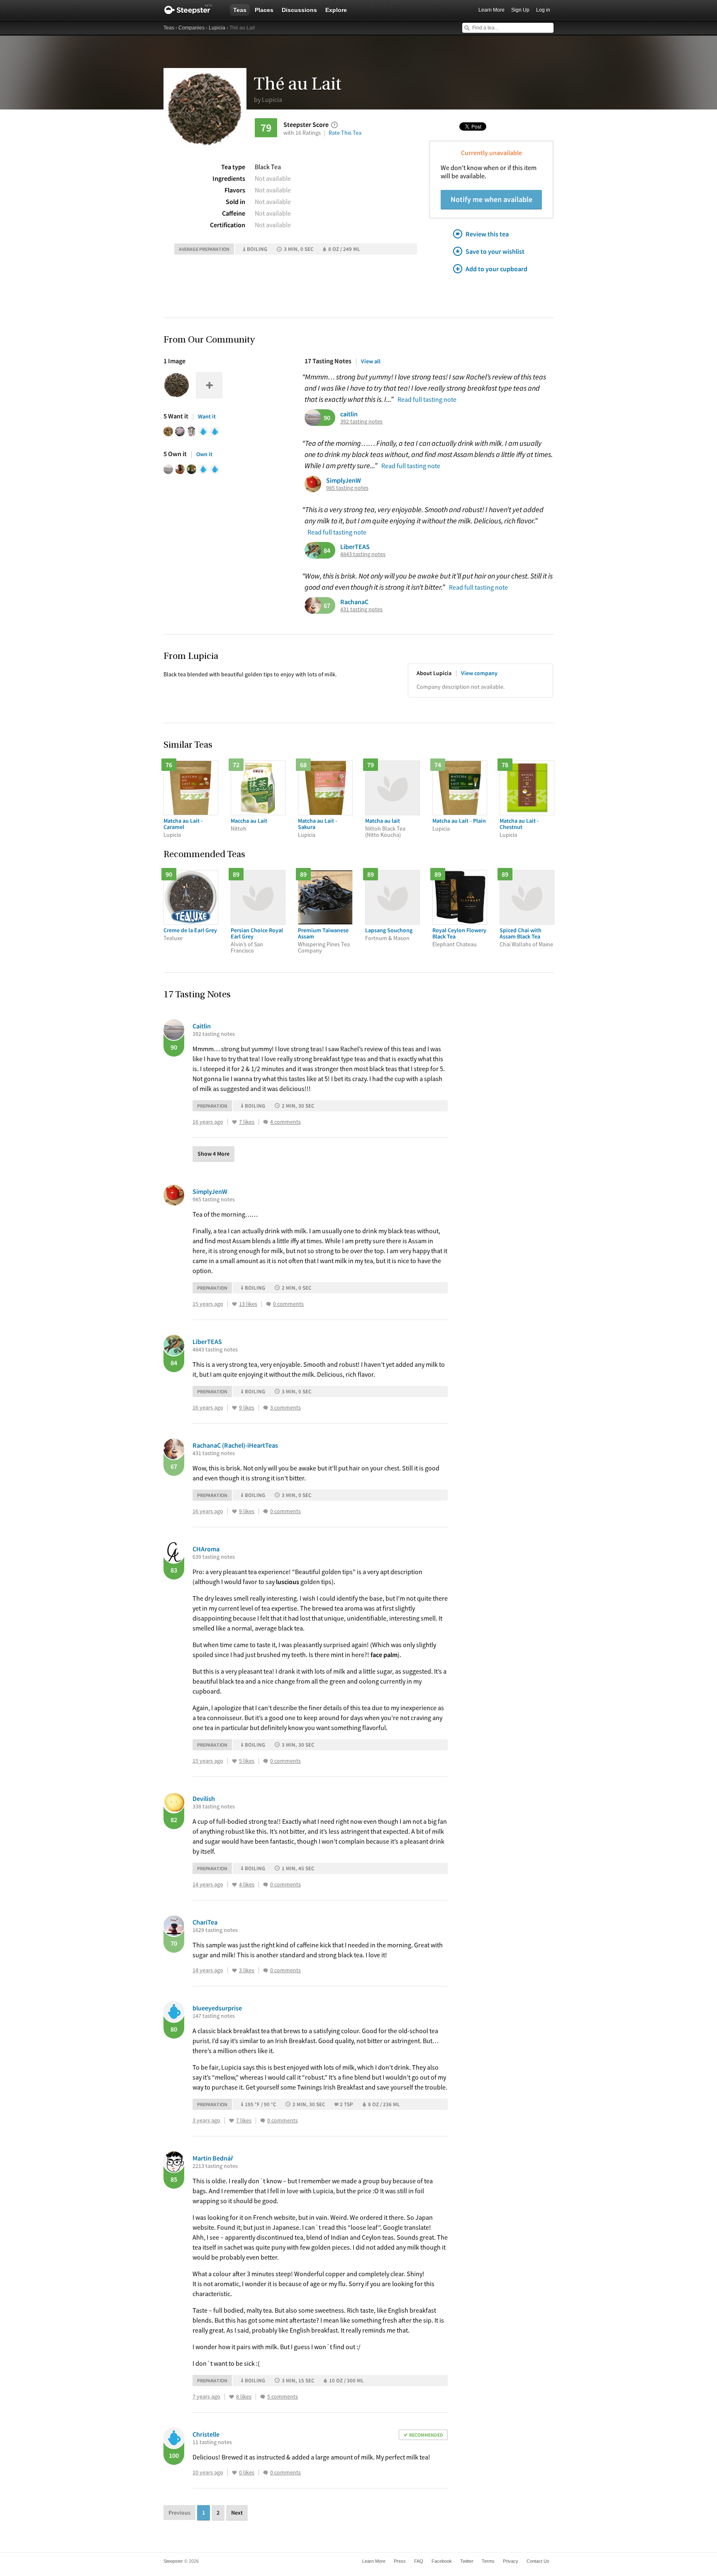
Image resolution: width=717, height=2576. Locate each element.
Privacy (511, 2561)
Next (237, 2513)
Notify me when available (491, 199)
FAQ (419, 2561)
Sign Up (520, 10)
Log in (543, 10)
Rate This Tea (345, 133)
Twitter (467, 2561)
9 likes (247, 1408)
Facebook (442, 2561)
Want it (207, 416)
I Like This (234, 1122)
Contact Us (538, 2561)
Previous (179, 2513)
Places (264, 10)
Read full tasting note (427, 399)
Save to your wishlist (495, 251)
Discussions (299, 10)
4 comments (285, 1122)
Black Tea (268, 167)
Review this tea (487, 234)
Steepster (193, 10)
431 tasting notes (361, 609)
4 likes (247, 1885)
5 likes (247, 1761)
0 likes (247, 2473)
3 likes (247, 1970)
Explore (336, 10)
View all (371, 361)
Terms (488, 2561)
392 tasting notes (361, 422)
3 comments (285, 1408)
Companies (191, 28)
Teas (240, 10)
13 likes (248, 1304)
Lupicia (217, 28)
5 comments (283, 2397)
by (268, 100)
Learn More (491, 10)
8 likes (244, 2397)
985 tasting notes (347, 488)
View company (479, 673)
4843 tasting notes (363, 554)
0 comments (288, 1304)
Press (400, 2561)
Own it (204, 454)
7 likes (247, 1122)
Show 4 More (213, 1154)
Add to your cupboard (496, 269)
